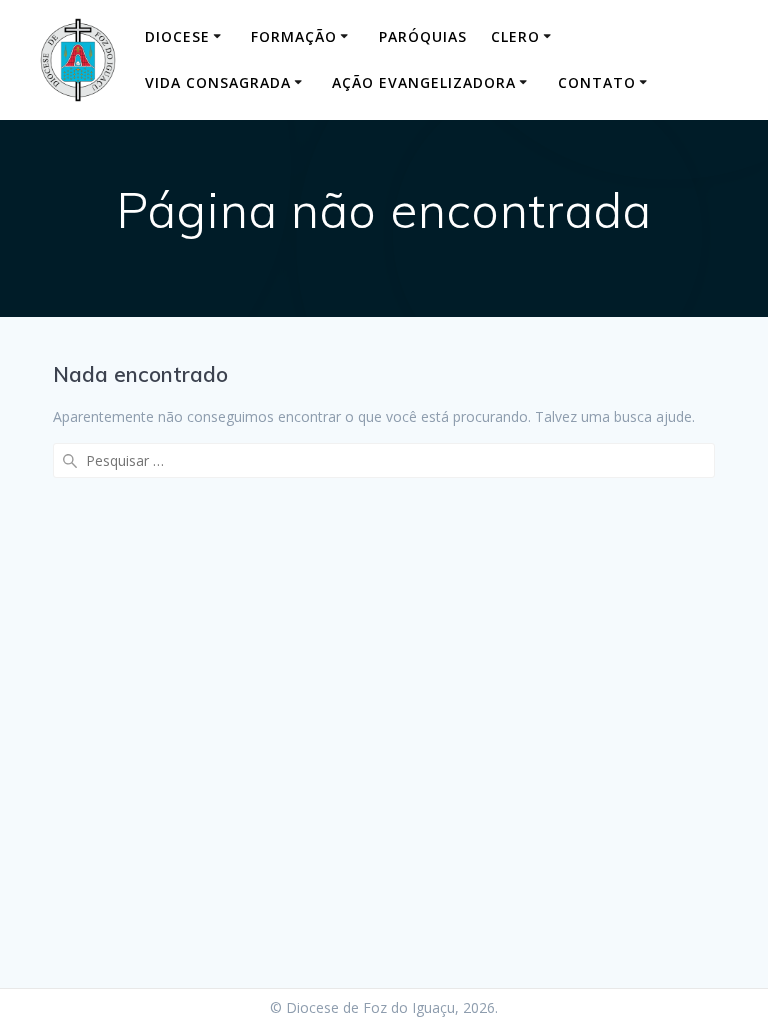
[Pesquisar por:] (383, 460)
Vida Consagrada (218, 82)
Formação (294, 36)
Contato (597, 82)
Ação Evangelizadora (424, 82)
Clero (515, 36)
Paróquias (423, 36)
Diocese (177, 36)
